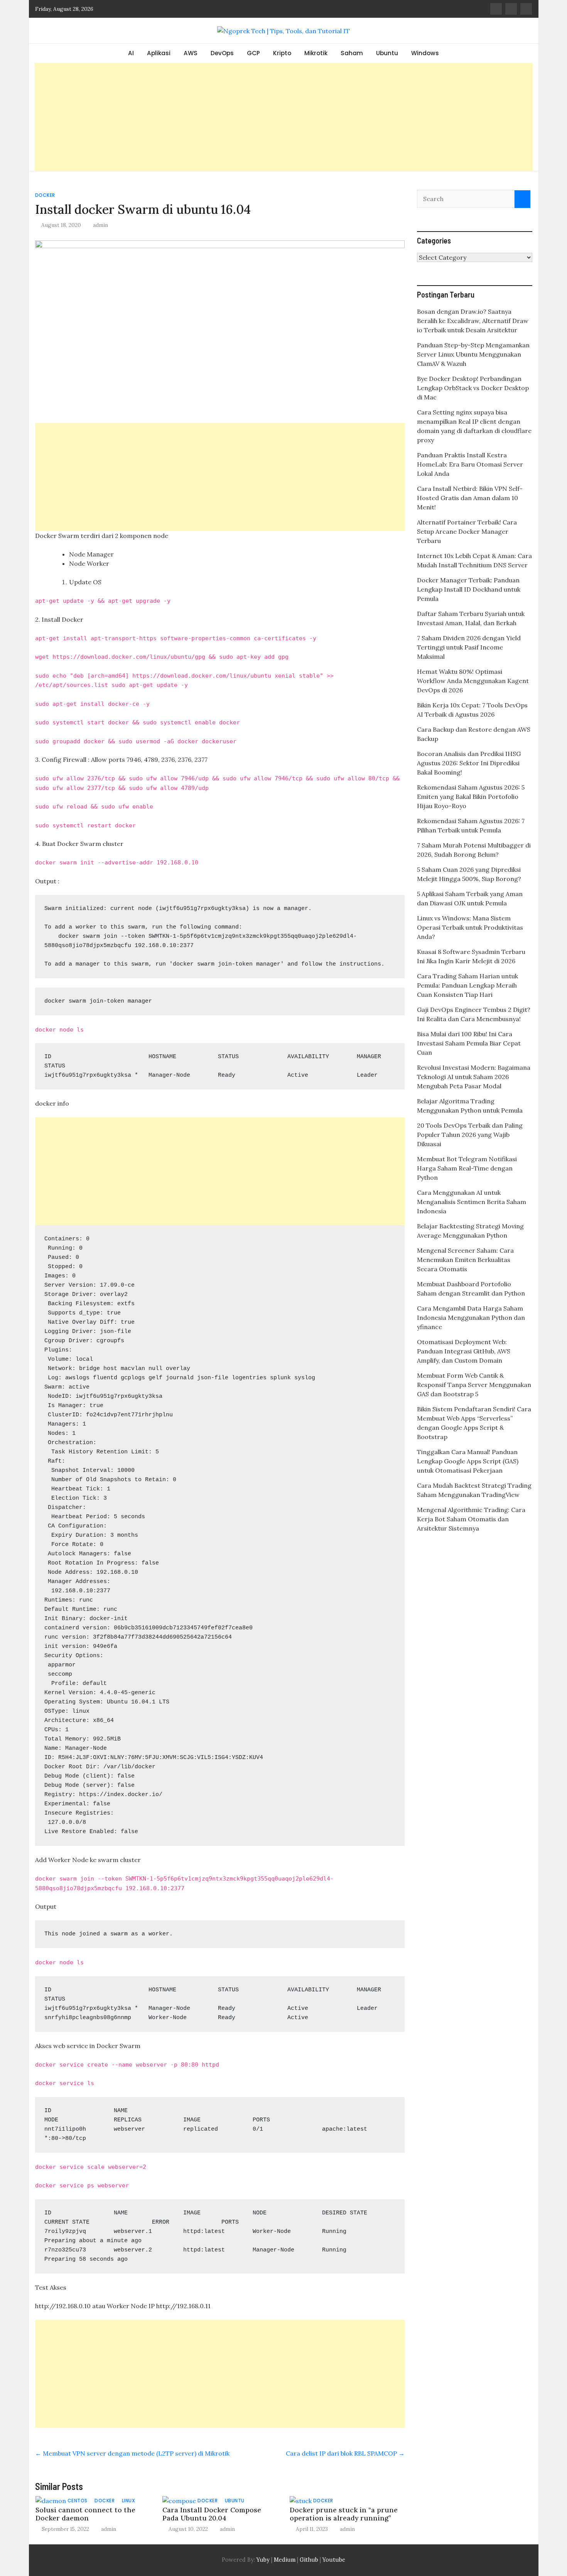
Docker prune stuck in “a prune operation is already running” (344, 2514)
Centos (78, 2501)
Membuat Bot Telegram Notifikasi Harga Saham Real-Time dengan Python (467, 1168)
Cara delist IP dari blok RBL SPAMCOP (345, 2453)
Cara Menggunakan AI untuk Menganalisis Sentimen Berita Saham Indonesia (472, 1202)
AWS (191, 53)
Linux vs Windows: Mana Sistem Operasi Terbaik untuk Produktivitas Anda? (470, 927)
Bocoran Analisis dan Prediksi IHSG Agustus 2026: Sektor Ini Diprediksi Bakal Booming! (469, 763)
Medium (284, 2560)
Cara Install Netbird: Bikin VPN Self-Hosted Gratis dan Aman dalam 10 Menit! (470, 498)
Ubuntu (387, 53)
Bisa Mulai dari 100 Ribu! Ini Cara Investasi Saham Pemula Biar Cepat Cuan (469, 1043)
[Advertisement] (283, 117)
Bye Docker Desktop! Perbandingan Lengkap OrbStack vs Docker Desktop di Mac (473, 388)
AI (131, 53)
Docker (45, 195)
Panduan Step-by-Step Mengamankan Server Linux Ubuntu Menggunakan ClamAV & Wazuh (473, 354)
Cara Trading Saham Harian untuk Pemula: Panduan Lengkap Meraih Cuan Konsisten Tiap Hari (467, 985)
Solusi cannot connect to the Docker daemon (85, 2514)
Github (309, 2560)
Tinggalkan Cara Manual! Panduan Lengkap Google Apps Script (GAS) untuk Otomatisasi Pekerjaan (468, 1461)
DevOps (222, 53)
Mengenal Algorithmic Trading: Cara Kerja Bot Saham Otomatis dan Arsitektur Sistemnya (471, 1519)
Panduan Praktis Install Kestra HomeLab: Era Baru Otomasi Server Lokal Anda (470, 464)
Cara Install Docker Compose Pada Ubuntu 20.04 (212, 2514)
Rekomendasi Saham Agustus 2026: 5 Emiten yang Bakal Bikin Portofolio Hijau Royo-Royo (471, 797)
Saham (352, 53)
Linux (129, 2501)
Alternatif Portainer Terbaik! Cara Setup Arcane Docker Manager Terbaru (467, 531)
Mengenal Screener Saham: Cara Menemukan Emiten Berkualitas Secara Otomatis (465, 1260)
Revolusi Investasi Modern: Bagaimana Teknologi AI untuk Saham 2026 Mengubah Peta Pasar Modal (474, 1077)
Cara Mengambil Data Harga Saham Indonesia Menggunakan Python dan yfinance (471, 1318)
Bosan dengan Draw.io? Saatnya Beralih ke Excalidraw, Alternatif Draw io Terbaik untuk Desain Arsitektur (473, 321)
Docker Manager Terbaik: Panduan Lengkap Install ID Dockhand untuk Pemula (469, 589)
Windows (425, 53)
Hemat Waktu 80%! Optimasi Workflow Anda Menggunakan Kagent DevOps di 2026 (473, 681)
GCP (253, 53)
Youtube (334, 2560)
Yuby (263, 2560)
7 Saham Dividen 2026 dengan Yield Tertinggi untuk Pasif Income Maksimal (469, 647)
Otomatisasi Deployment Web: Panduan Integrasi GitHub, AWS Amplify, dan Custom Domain (464, 1351)
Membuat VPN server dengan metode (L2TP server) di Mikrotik (132, 2453)
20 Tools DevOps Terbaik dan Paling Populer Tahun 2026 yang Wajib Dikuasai (470, 1135)
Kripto (282, 53)
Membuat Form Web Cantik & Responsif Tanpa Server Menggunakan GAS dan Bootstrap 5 (474, 1385)
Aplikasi (159, 53)
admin (100, 225)
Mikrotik (316, 53)
